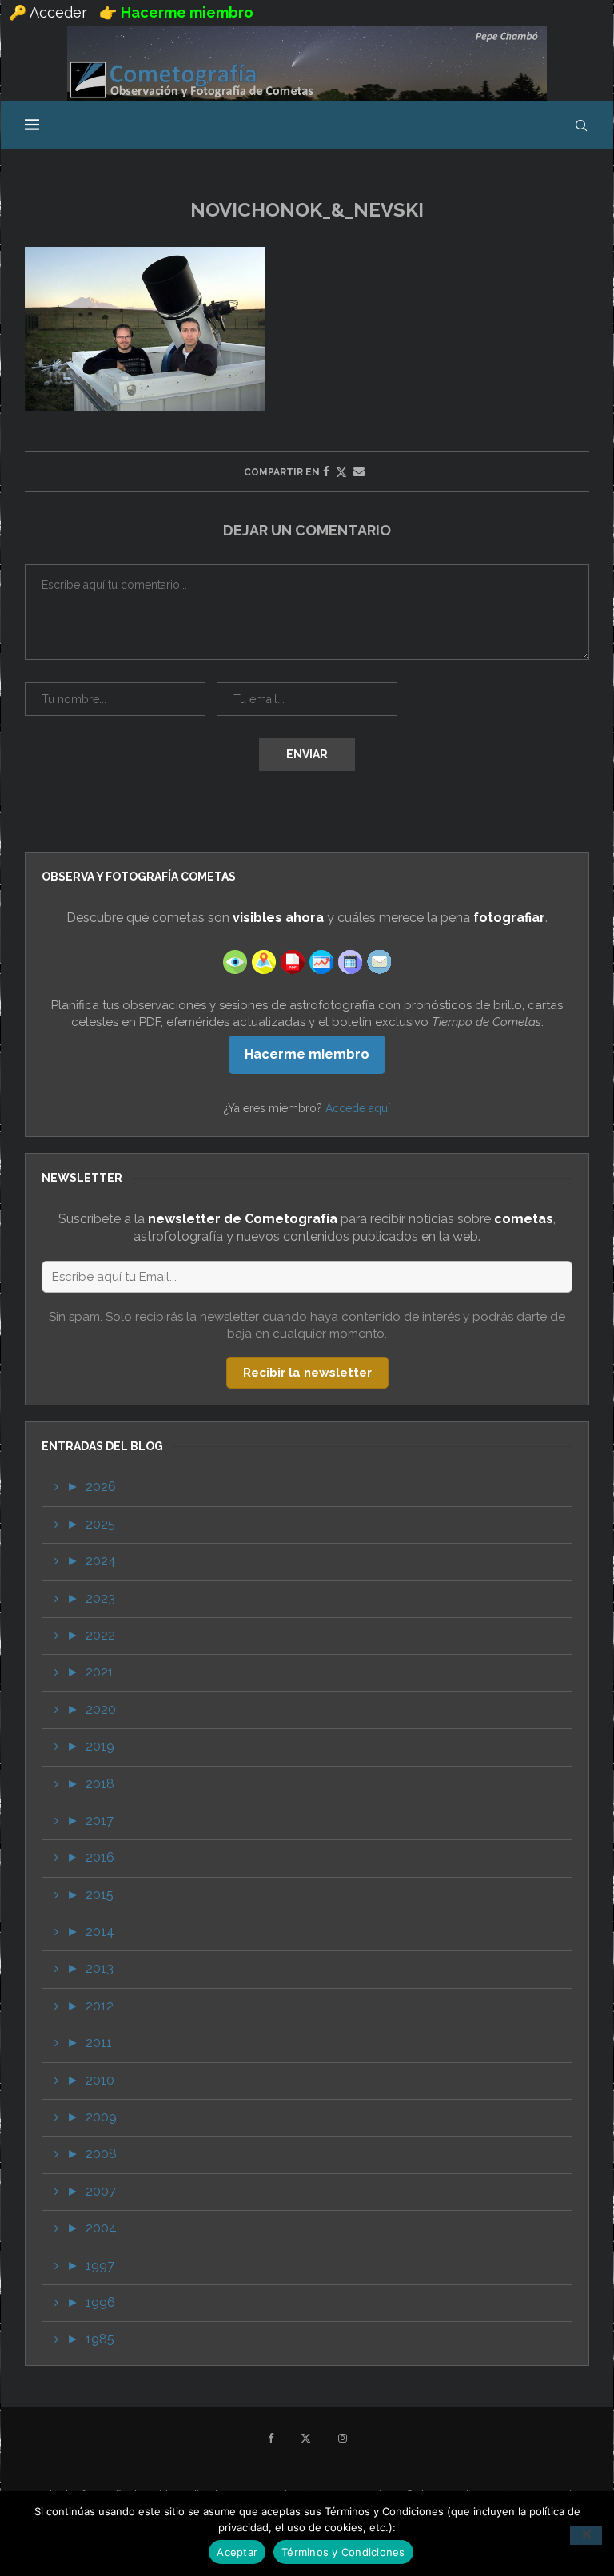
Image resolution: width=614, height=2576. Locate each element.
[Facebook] (271, 2439)
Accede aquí (358, 1108)
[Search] (581, 125)
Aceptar (237, 2552)
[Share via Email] (359, 471)
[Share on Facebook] (326, 471)
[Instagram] (343, 2439)
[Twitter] (306, 2439)
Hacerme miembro (307, 1054)
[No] (586, 2535)
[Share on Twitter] (341, 472)
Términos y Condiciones (343, 2552)
